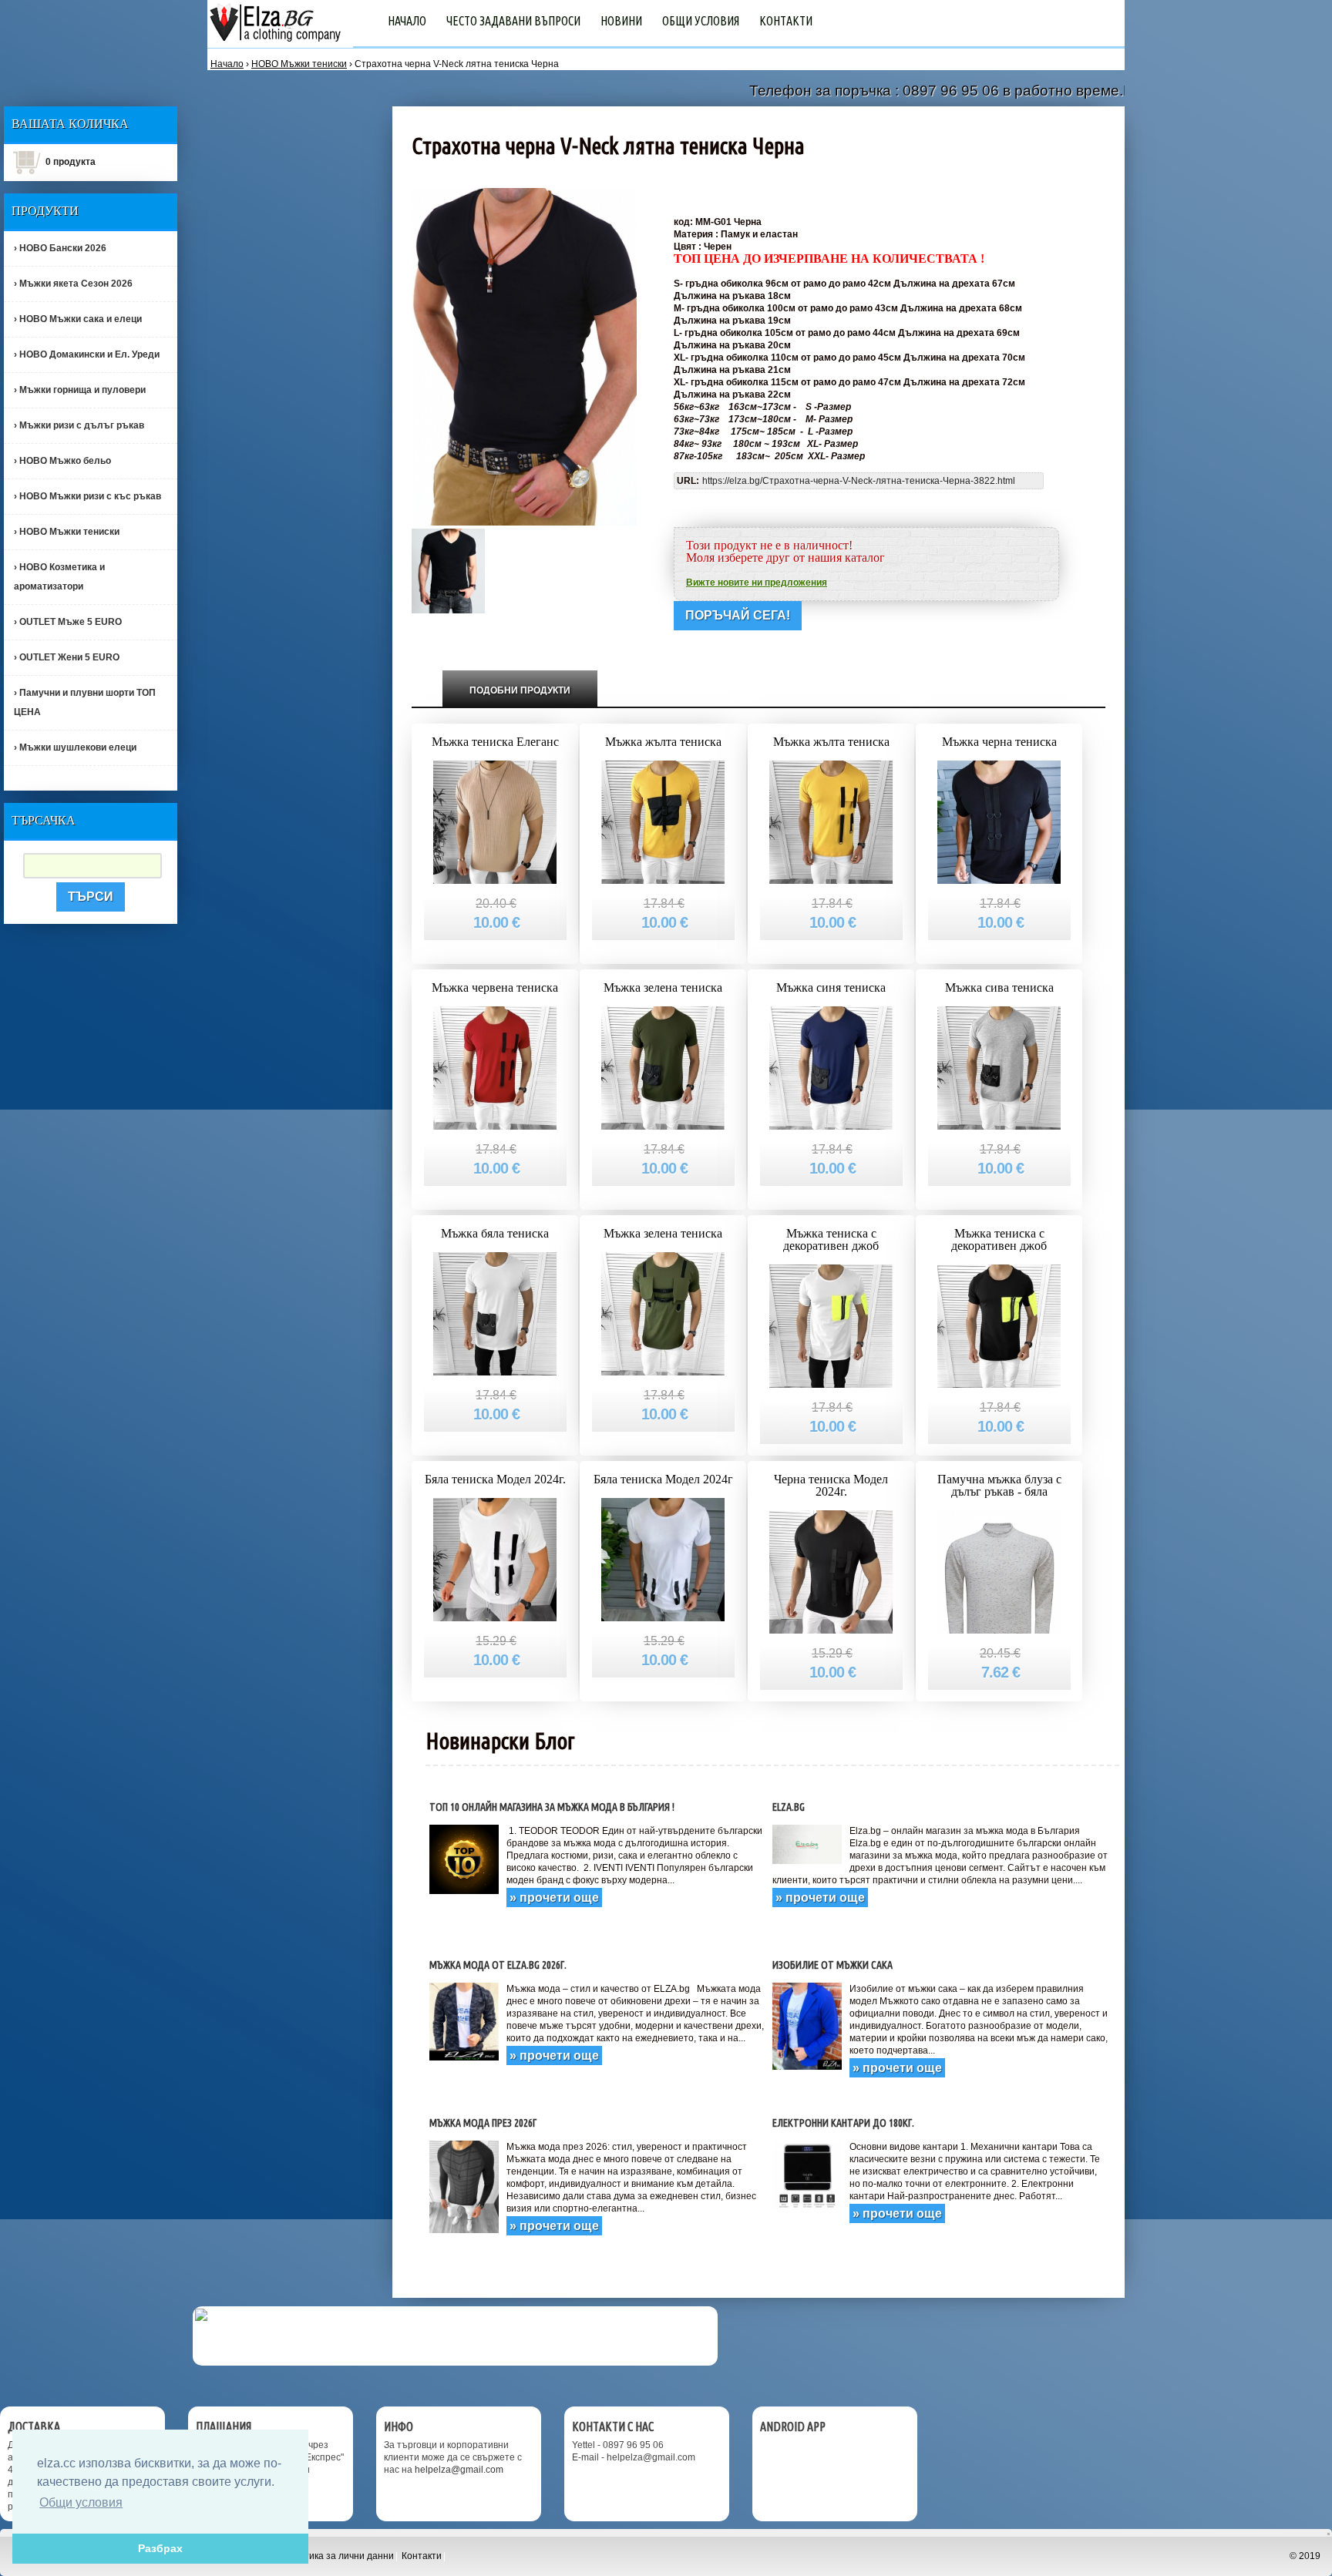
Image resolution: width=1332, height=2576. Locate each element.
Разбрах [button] (160, 2548)
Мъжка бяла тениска (495, 1233)
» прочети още (554, 1898)
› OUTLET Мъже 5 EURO (68, 622)
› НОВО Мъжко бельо (62, 461)
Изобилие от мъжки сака (832, 1965)
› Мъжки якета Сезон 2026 (73, 284)
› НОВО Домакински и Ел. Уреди (87, 354)
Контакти (786, 21)
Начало (407, 21)
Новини (621, 21)
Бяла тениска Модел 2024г (663, 1479)
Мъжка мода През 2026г (483, 2123)
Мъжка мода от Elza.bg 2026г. (498, 1965)
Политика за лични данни (338, 2556)
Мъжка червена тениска (495, 987)
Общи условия (701, 21)
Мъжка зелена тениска (663, 987)
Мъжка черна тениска (999, 742)
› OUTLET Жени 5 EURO (67, 657)
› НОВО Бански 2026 (60, 248)
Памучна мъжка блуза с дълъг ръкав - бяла (999, 1485)
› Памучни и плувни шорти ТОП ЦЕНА (85, 702)
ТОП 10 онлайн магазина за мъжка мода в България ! (552, 1807)
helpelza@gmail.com (459, 2470)
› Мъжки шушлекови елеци (75, 747)
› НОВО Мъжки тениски (67, 532)
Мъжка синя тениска (831, 987)
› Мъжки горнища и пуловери (80, 390)
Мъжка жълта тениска (663, 742)
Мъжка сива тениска (999, 987)
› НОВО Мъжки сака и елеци (78, 319)
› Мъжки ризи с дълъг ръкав (79, 425)
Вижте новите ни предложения (757, 583)
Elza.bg (789, 1807)
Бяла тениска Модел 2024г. (495, 1479)
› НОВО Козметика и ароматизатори (59, 577)
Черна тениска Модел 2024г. (831, 1485)
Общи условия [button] (81, 2502)
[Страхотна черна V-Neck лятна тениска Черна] (448, 570)
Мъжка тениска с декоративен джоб (831, 1239)
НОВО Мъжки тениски (299, 64)
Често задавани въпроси (513, 21)
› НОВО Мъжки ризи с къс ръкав (87, 496)
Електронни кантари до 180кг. (843, 2123)
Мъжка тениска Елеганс (495, 742)
